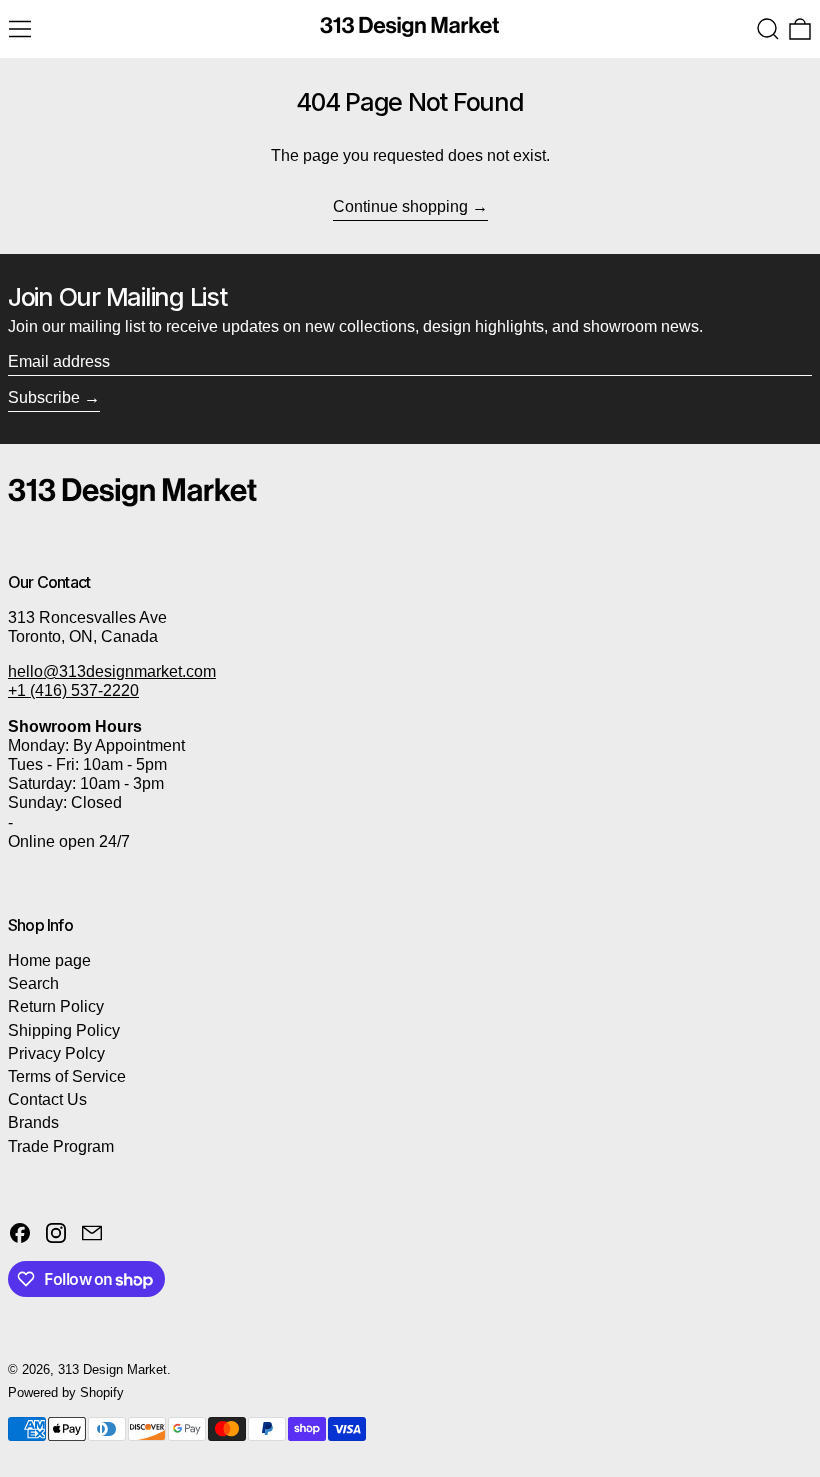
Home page (49, 960)
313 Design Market (112, 1369)
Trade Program (61, 1146)
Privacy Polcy (56, 1053)
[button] (768, 29)
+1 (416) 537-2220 (73, 690)
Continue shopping (400, 206)
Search (33, 983)
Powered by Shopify (66, 1392)
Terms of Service (67, 1076)
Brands (33, 1122)
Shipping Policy (64, 1030)
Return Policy (56, 1006)
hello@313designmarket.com (112, 671)
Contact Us (47, 1099)
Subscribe (44, 397)
